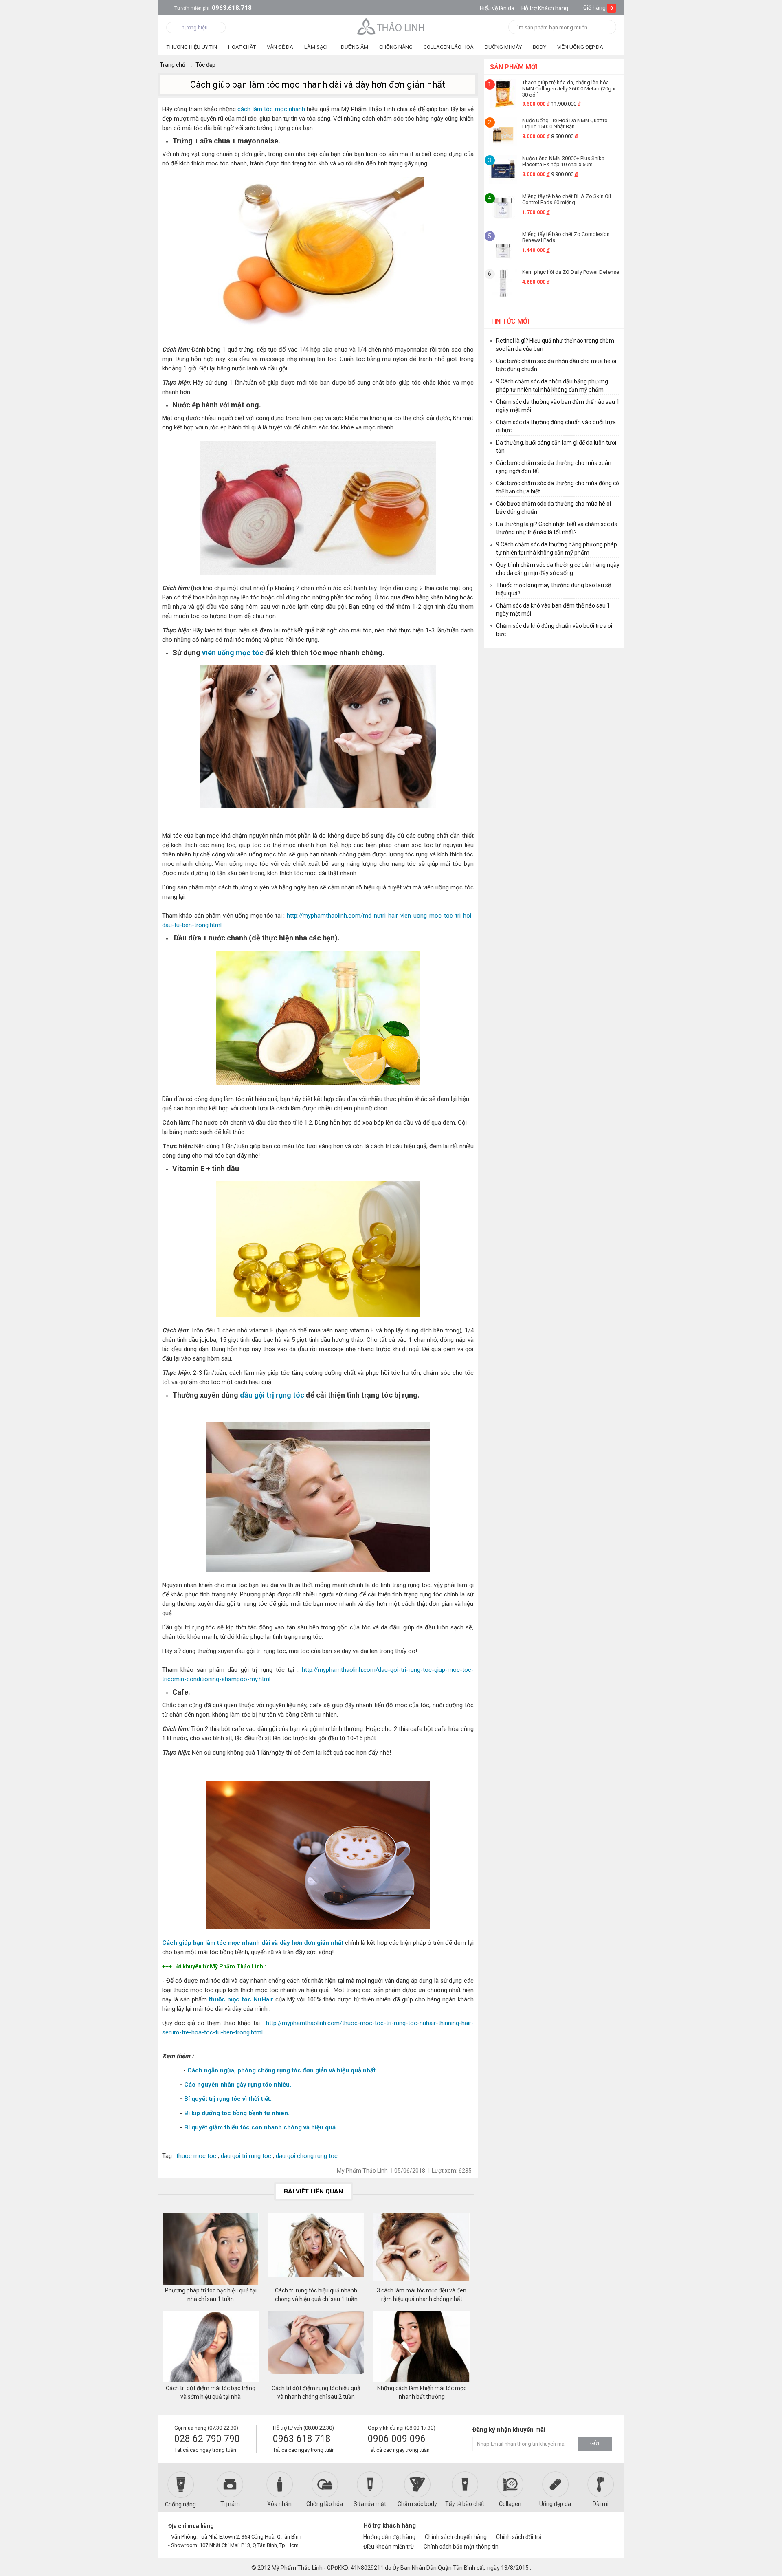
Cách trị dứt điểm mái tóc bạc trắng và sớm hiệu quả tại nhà (211, 2392)
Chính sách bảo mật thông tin (461, 2547)
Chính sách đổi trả (519, 2537)
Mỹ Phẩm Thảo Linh (297, 2568)
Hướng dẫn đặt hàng (389, 2537)
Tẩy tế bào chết (465, 2504)
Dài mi (601, 2504)
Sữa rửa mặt (370, 2504)
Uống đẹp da (555, 2504)
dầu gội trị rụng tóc (272, 1395)
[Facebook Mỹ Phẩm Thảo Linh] (576, 2529)
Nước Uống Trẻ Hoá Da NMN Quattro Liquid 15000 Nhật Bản (565, 123)
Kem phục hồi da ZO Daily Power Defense (571, 272)
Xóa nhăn (279, 2504)
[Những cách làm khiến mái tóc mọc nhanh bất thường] (422, 2347)
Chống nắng (180, 2504)
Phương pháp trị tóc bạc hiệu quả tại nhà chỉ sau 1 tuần (211, 2295)
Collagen (510, 2504)
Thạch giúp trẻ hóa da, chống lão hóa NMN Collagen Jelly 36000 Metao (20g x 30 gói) (569, 88)
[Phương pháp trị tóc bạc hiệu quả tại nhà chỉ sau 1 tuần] (211, 2250)
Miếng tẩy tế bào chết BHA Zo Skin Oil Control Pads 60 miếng (567, 199)
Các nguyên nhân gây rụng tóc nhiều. (238, 2085)
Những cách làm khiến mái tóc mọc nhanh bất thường (422, 2392)
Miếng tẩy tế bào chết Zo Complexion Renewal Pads (566, 237)
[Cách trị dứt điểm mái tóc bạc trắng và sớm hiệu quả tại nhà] (211, 2347)
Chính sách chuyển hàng (456, 2537)
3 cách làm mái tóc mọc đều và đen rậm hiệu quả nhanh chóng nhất (422, 2295)
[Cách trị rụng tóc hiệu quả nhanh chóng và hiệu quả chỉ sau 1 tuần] (316, 2250)
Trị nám (230, 2504)
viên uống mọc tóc (233, 653)
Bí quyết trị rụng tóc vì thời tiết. (228, 2099)
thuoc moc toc (196, 2156)
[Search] (607, 28)
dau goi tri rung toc (246, 2156)
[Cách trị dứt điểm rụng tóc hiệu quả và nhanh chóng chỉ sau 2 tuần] (316, 2347)
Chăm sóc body (417, 2504)
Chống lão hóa (325, 2504)
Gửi (595, 2444)
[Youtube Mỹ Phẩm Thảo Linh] (590, 2529)
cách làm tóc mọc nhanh (271, 109)
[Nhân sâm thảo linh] (391, 26)
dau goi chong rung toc (307, 2156)
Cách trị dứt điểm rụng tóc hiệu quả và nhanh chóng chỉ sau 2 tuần (316, 2392)
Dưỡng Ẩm (355, 47)
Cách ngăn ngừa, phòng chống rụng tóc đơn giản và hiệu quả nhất (281, 2070)
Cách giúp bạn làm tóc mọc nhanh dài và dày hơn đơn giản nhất (253, 1943)
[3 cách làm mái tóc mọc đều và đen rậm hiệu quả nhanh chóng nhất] (422, 2250)
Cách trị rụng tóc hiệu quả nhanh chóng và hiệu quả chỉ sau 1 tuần (316, 2295)
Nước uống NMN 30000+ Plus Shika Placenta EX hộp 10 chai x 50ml (563, 161)
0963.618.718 (213, 8)
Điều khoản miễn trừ (389, 2547)
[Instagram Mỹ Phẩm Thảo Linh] (604, 2529)
